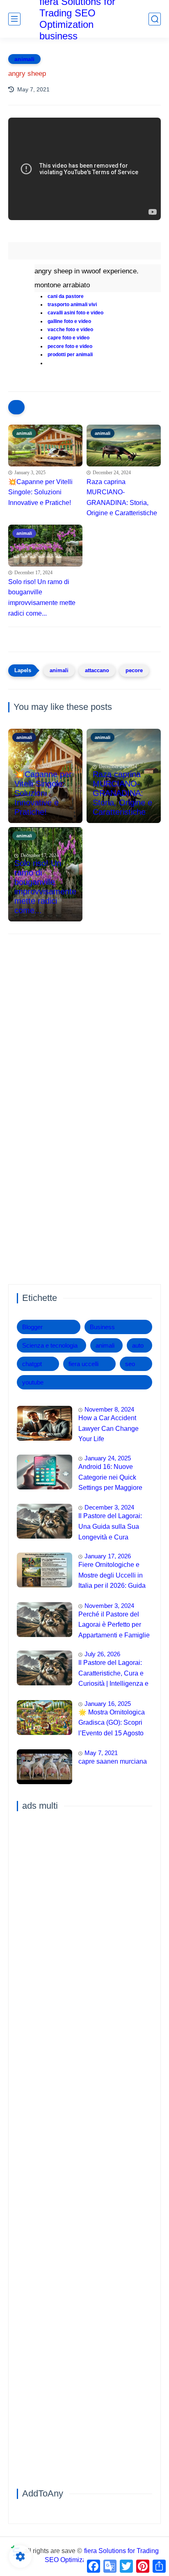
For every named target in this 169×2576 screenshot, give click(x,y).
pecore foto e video (70, 346)
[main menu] (14, 19)
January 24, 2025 (108, 1458)
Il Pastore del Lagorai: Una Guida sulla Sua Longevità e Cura (110, 1526)
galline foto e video (69, 321)
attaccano (97, 670)
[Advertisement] (84, 1031)
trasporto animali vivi (72, 305)
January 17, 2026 (108, 1556)
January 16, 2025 (108, 1704)
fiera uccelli (83, 1364)
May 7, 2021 (101, 1753)
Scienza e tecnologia (50, 1345)
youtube (33, 1382)
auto (138, 1345)
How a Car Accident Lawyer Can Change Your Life (108, 1428)
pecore (134, 670)
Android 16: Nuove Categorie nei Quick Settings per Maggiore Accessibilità (110, 1478)
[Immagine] (45, 1423)
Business (102, 1327)
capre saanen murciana (113, 1761)
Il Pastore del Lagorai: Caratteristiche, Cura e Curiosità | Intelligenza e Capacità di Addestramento (113, 1674)
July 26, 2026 (102, 1654)
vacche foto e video (70, 330)
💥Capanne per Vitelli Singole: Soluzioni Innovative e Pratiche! (40, 492)
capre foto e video (69, 338)
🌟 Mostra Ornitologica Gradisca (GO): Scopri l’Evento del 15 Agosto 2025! (112, 1724)
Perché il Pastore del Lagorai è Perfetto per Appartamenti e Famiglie (114, 1625)
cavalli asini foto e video (75, 313)
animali (24, 59)
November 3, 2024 (109, 1606)
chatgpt (32, 1364)
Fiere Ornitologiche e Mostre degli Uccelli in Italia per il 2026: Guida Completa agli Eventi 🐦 (114, 1576)
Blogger (32, 1327)
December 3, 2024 (109, 1507)
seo (130, 1364)
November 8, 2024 (109, 1409)
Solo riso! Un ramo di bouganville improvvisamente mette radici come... (42, 598)
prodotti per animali (70, 355)
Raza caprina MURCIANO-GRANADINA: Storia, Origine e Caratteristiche (122, 498)
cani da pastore (66, 296)
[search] (155, 19)
